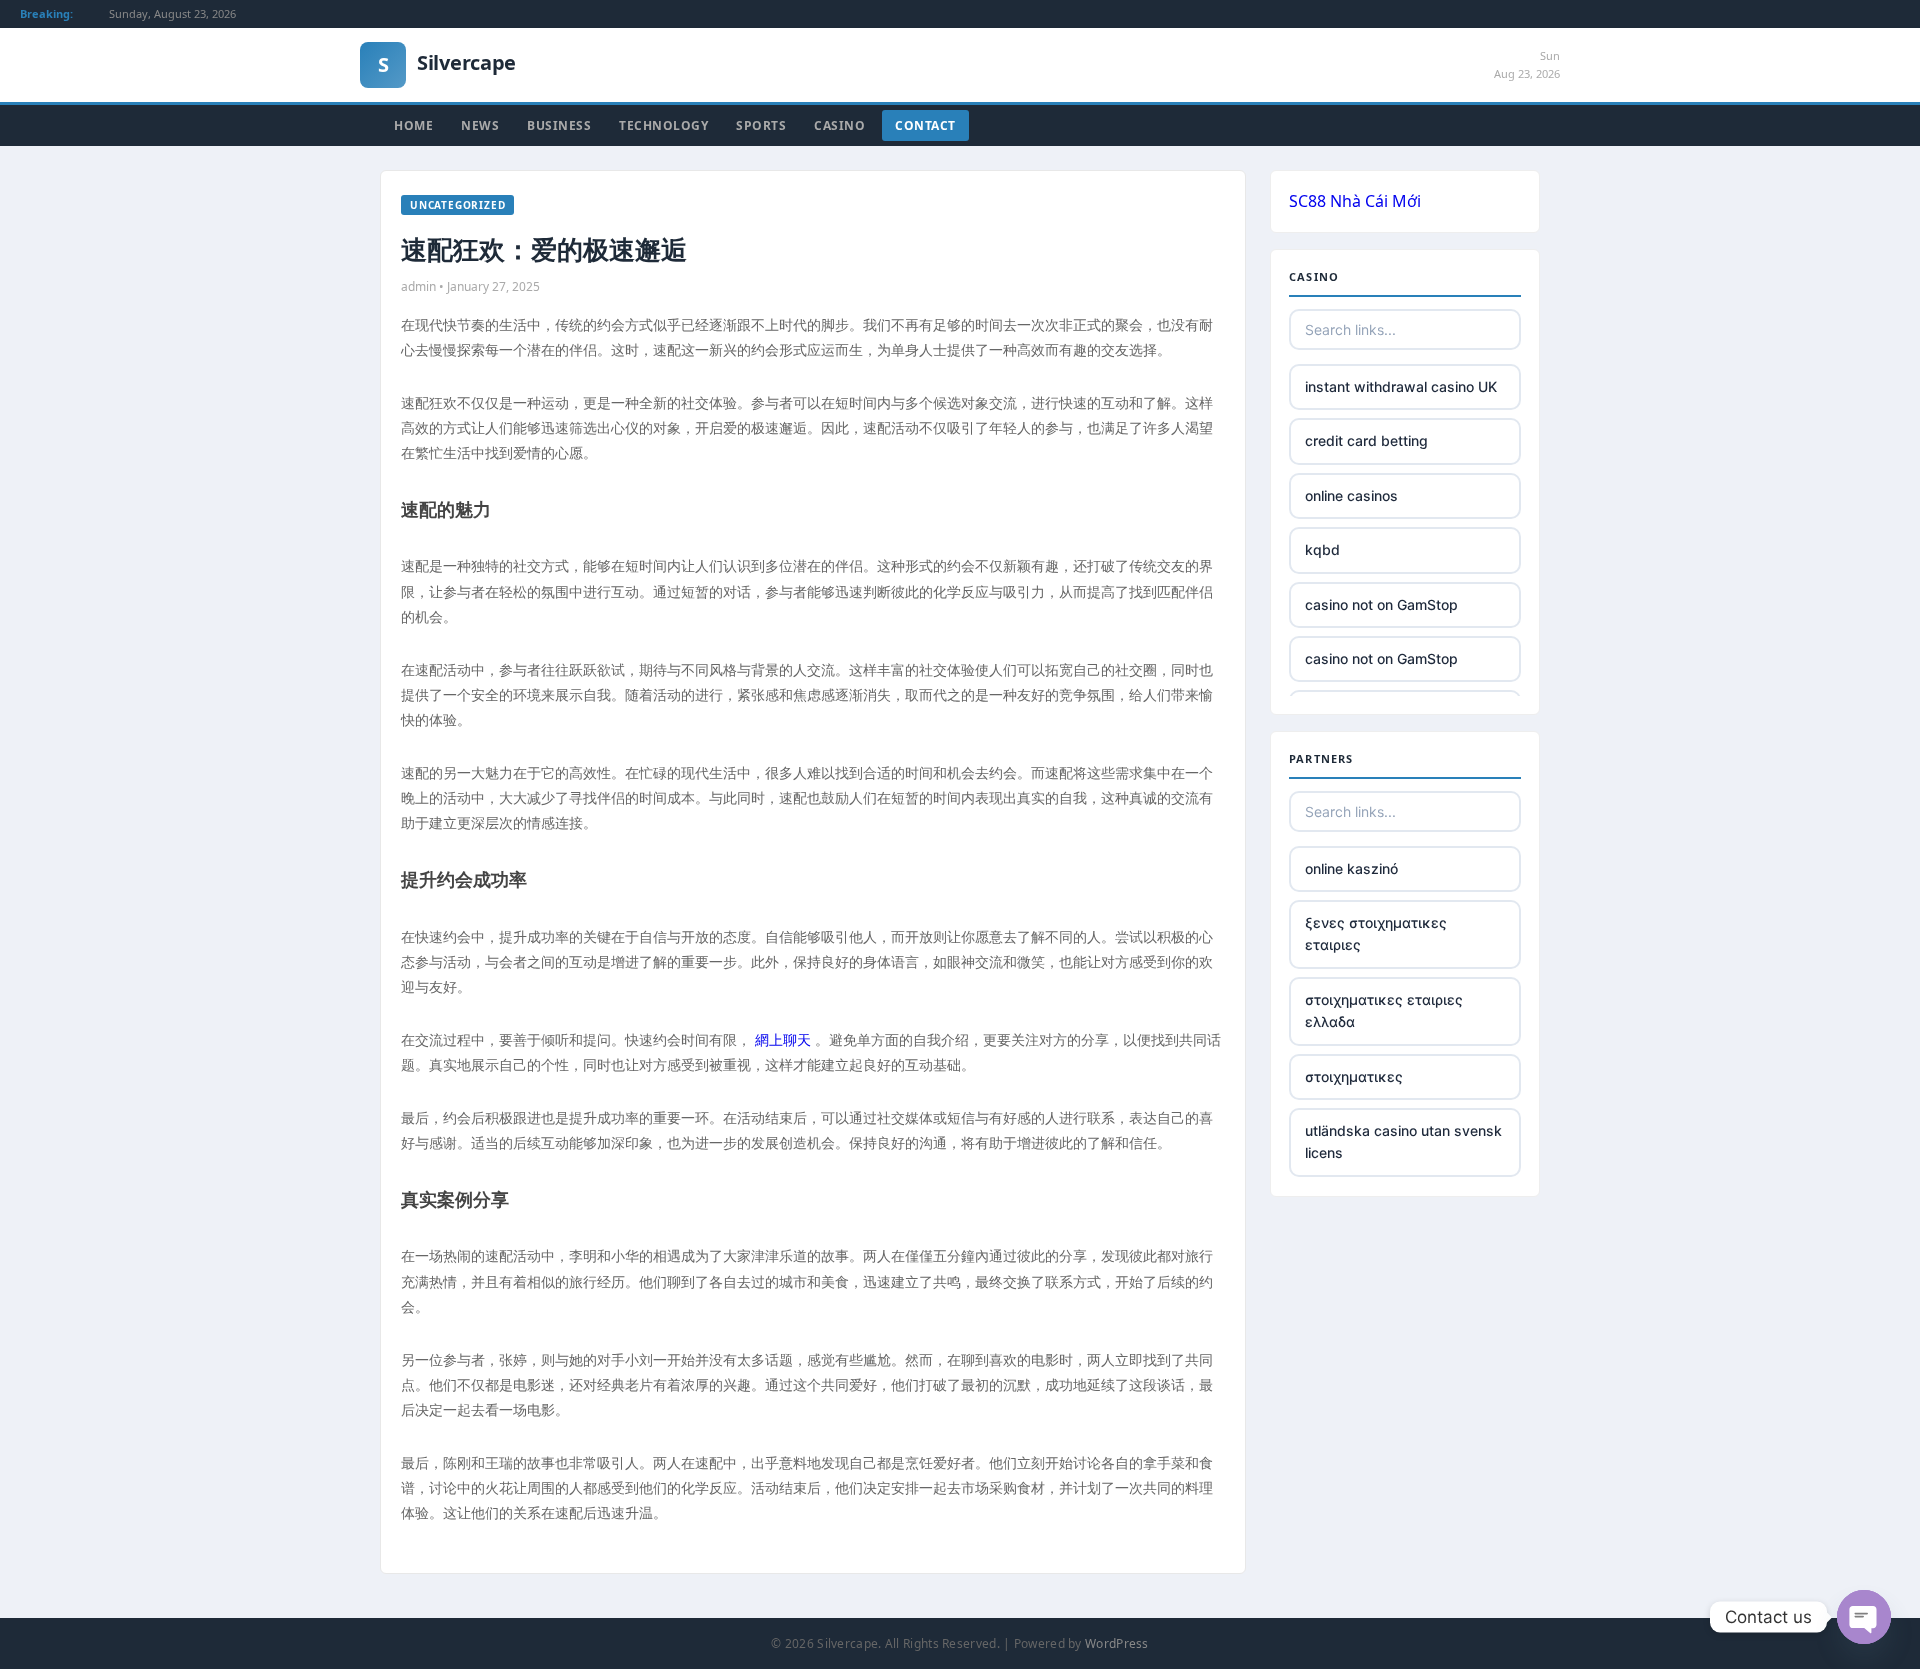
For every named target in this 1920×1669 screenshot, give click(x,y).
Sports (761, 125)
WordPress (1117, 1643)
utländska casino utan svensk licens (1403, 1141)
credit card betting (1366, 440)
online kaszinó (1351, 868)
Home (413, 125)
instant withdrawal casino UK (1401, 386)
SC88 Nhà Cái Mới (1355, 201)
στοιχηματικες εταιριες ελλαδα (1384, 1010)
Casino (839, 125)
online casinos (1351, 495)
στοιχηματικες (1354, 1076)
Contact (925, 125)
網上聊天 (783, 1039)
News (480, 125)
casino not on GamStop (1381, 604)
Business (559, 125)
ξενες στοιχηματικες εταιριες (1376, 933)
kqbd (1322, 549)
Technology (663, 125)
